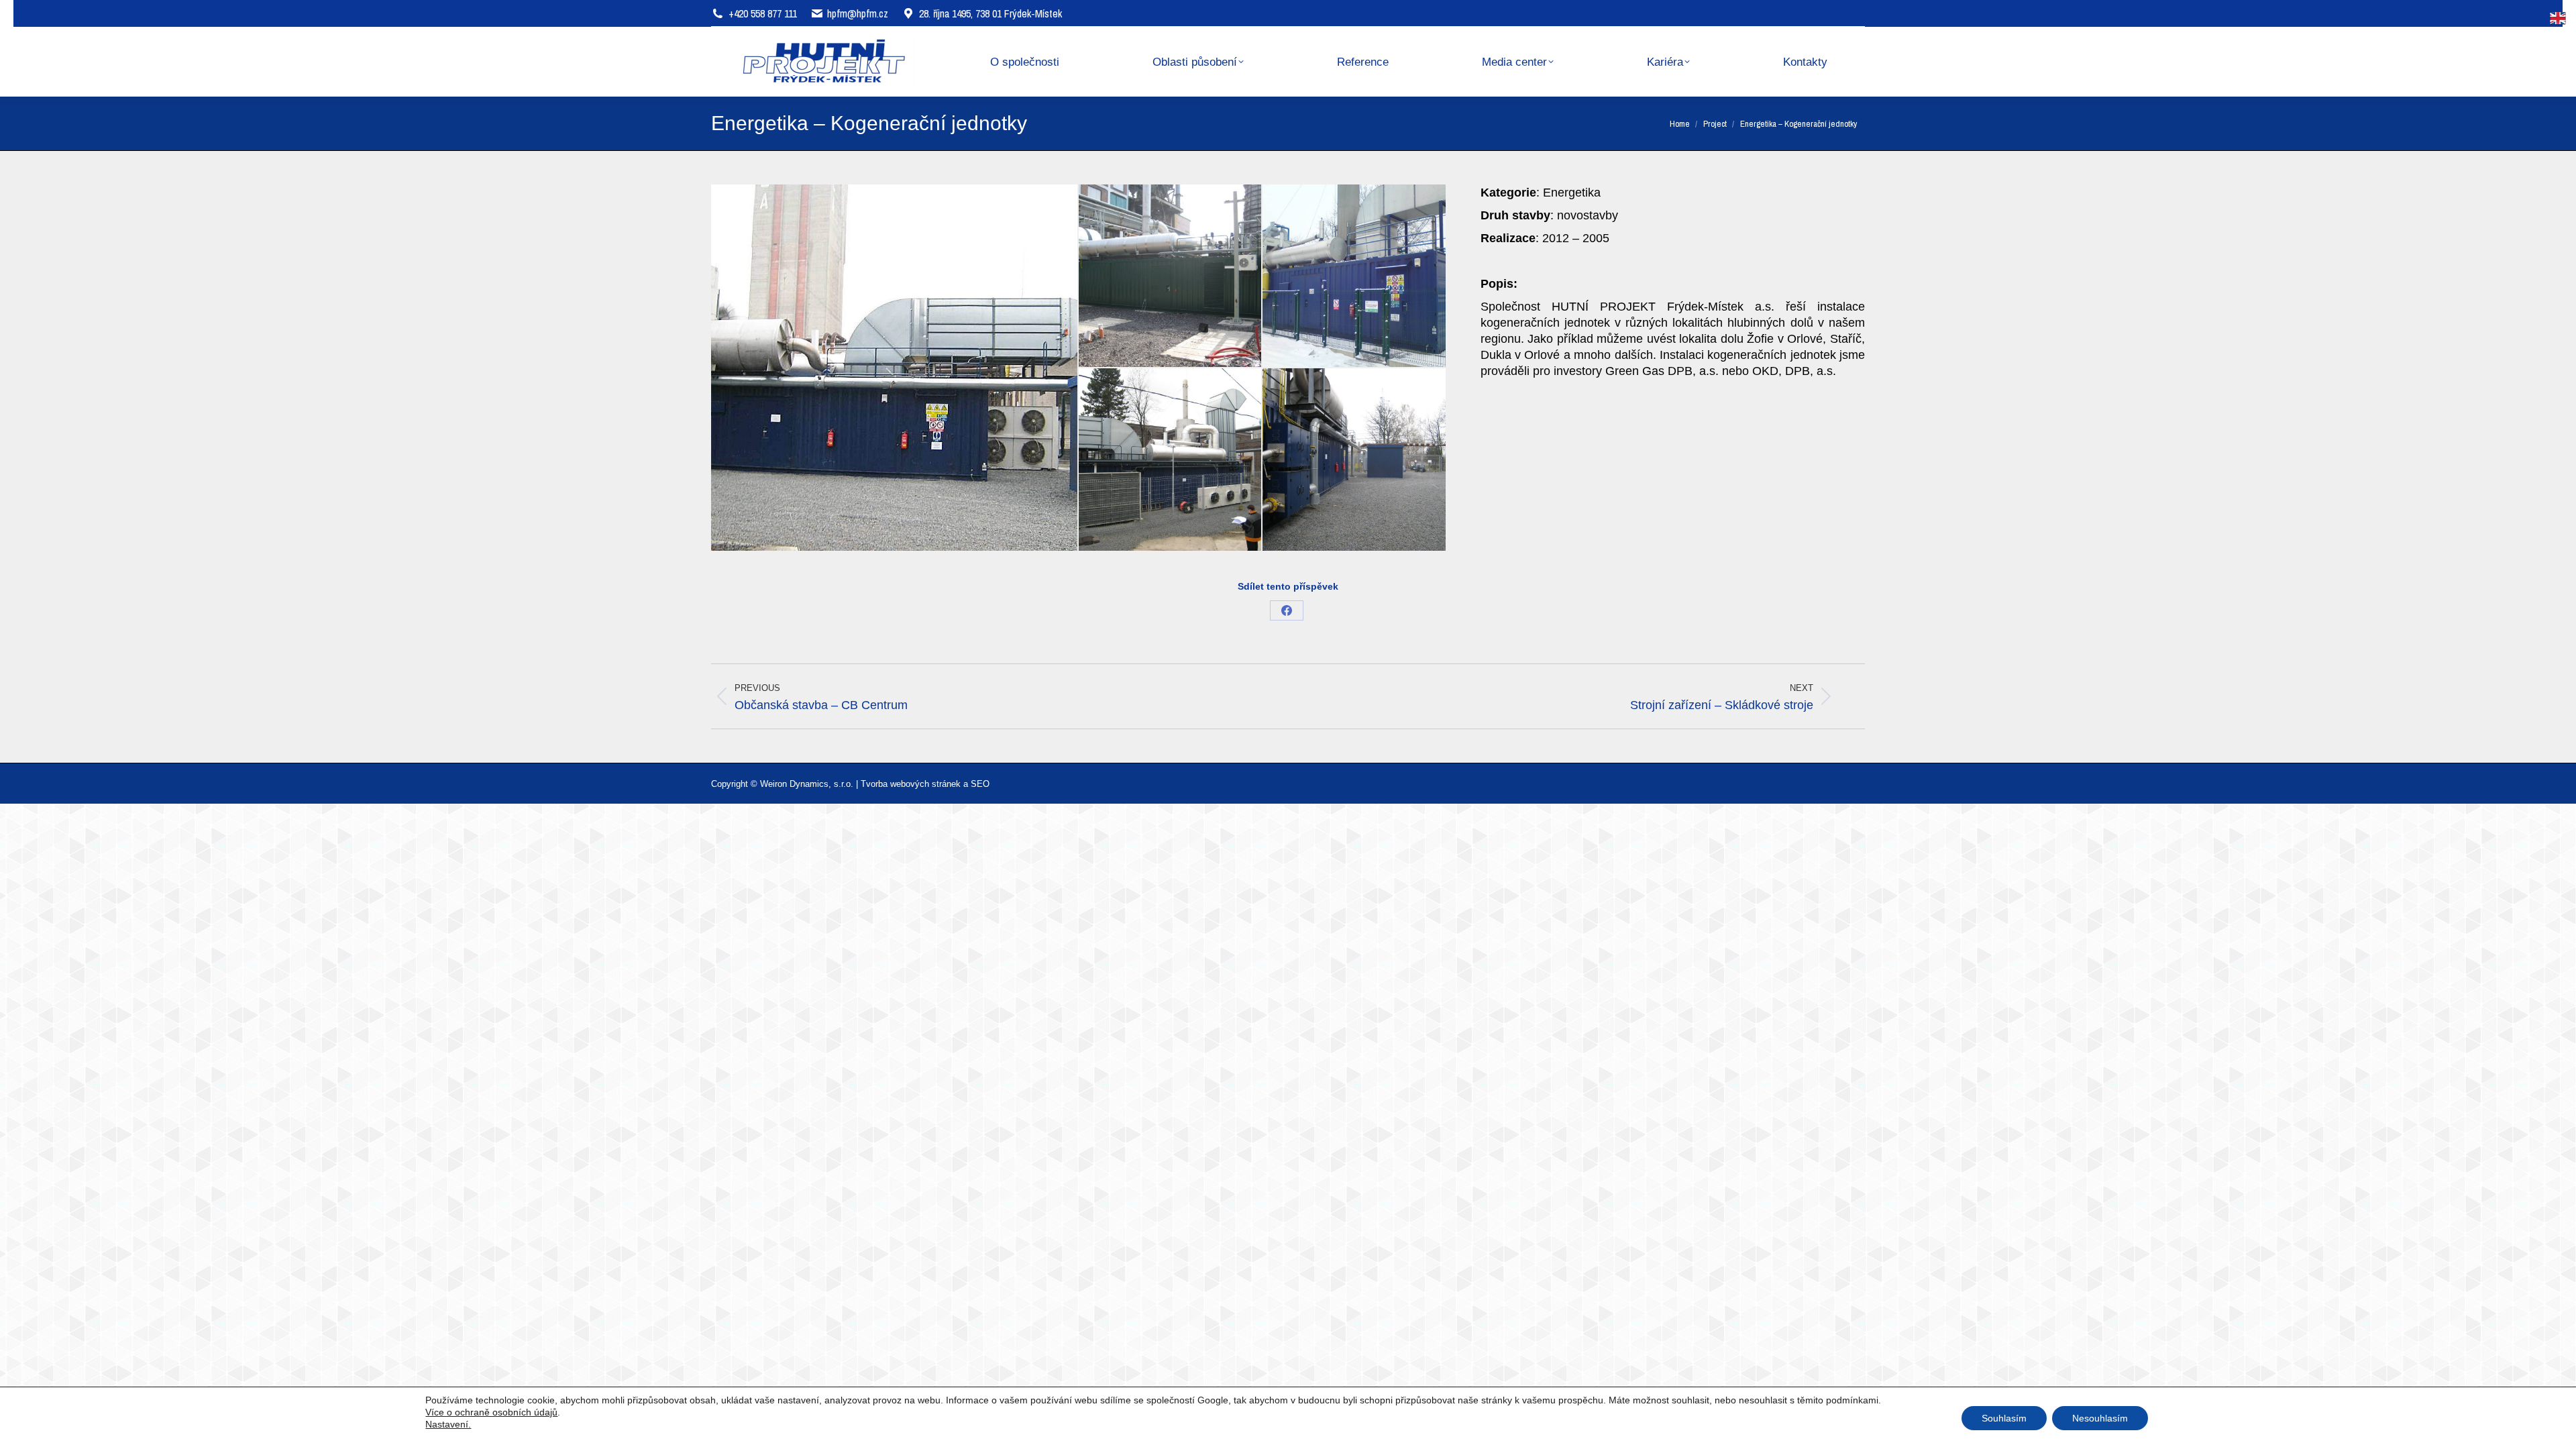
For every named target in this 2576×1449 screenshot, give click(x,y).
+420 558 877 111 (763, 13)
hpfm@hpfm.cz (858, 13)
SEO (980, 784)
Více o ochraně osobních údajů (491, 1412)
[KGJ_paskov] (1354, 276)
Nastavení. (448, 1424)
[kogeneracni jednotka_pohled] (1171, 460)
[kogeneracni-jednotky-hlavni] (895, 368)
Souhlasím (2004, 1418)
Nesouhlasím (2100, 1418)
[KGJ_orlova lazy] (1171, 276)
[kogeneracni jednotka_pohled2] (1354, 460)
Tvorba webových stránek (911, 784)
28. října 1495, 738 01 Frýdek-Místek (990, 13)
